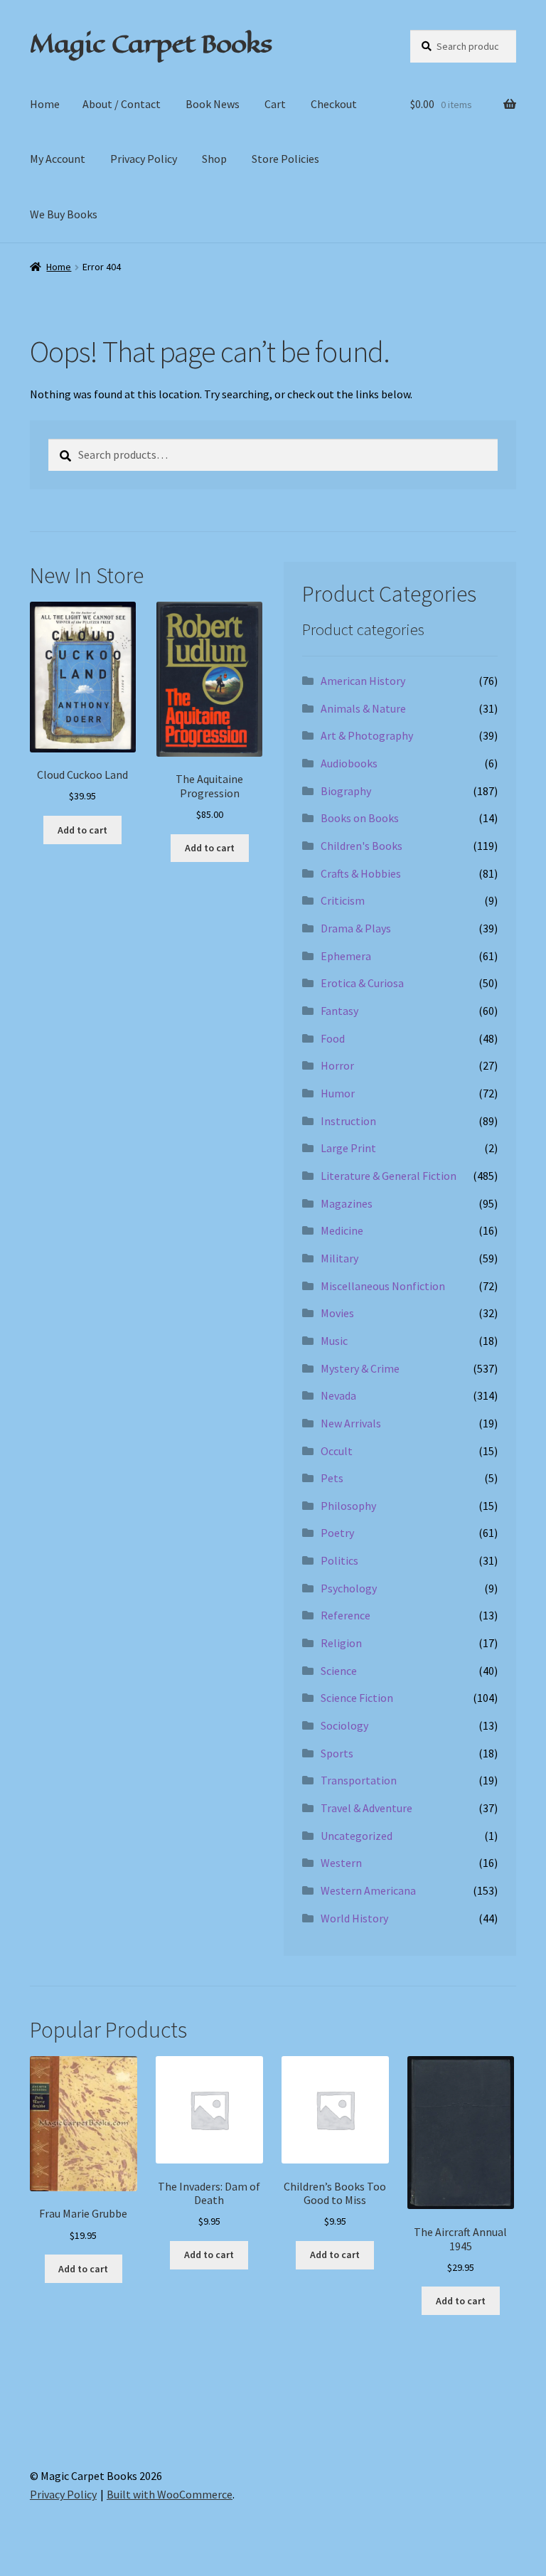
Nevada (338, 1395)
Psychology (349, 1588)
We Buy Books (64, 214)
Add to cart (82, 830)
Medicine (342, 1230)
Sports (337, 1753)
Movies (337, 1313)
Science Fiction (357, 1698)
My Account (58, 159)
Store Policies (285, 159)
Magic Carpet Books (151, 43)
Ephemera (346, 956)
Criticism (343, 900)
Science (339, 1671)
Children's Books (362, 846)
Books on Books (360, 818)
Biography (346, 791)
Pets (332, 1478)
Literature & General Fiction (389, 1176)
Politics (339, 1560)
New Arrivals (351, 1423)
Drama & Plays (356, 928)
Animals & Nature (363, 708)
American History (363, 681)
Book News (213, 104)
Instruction (348, 1121)
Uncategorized (357, 1836)
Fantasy (339, 1011)
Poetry (337, 1533)
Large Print (348, 1148)
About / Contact (122, 104)
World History (354, 1918)
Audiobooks (349, 763)
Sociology (344, 1725)
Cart (275, 104)
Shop (214, 159)
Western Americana (368, 1890)
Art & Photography (367, 735)
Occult (337, 1451)
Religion (341, 1643)
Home (45, 104)
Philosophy (348, 1506)
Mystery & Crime (360, 1368)
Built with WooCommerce (170, 2494)
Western (341, 1863)
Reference (346, 1615)
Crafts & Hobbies (361, 873)
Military (339, 1258)
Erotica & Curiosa (362, 983)
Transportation (359, 1780)
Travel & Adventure (366, 1808)
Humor (338, 1093)
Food (333, 1038)
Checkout (334, 104)
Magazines (347, 1203)
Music (334, 1341)
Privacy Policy (144, 159)
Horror (337, 1065)
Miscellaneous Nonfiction (383, 1286)
